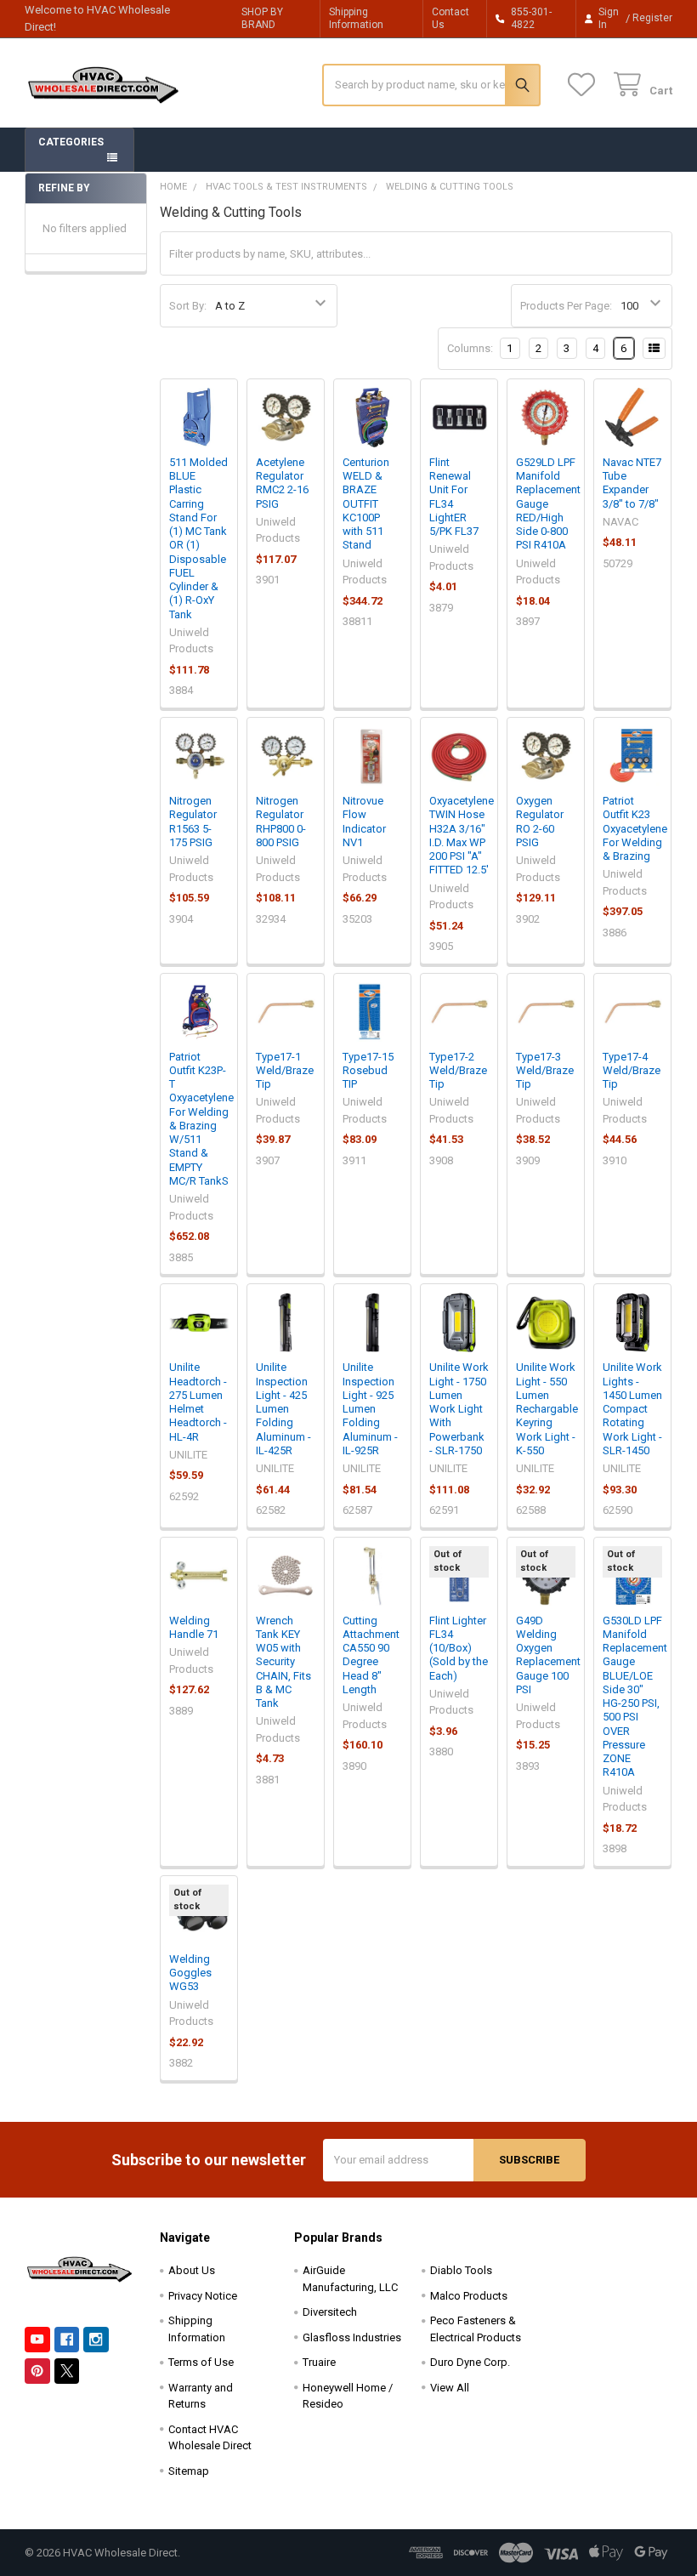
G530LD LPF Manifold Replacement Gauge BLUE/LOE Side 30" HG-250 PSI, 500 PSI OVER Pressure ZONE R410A (635, 1697)
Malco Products (469, 2296)
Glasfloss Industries (352, 2337)
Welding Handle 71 (194, 1627)
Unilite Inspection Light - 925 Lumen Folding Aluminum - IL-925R (370, 1409)
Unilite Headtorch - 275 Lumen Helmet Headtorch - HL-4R (198, 1402)
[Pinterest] (37, 2371)
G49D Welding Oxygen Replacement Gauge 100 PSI (548, 1655)
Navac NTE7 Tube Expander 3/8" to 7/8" (632, 483)
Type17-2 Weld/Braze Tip (458, 1071)
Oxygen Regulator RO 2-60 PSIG (540, 822)
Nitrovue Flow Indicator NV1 (364, 822)
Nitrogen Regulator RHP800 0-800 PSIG (281, 822)
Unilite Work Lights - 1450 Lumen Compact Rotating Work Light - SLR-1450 (632, 1409)
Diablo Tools (461, 2270)
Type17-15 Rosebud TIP (368, 1071)
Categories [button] (71, 142)
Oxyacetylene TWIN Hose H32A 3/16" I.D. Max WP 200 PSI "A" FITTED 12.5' (462, 835)
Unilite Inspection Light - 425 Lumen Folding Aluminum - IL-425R (283, 1409)
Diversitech (330, 2312)
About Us (192, 2270)
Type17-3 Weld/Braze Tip (545, 1071)
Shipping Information (356, 18)
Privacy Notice (203, 2296)
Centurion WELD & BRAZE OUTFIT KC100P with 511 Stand (366, 504)
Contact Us (450, 18)
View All (450, 2388)
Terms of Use (201, 2362)
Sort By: (188, 306)
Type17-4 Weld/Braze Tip (632, 1071)
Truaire (319, 2362)
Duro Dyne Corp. (470, 2362)
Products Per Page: (566, 306)
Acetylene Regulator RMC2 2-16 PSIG (282, 483)
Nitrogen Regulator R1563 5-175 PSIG (193, 822)
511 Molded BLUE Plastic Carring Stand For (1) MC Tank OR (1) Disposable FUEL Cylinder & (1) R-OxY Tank (198, 538)
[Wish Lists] (585, 85)
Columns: (470, 348)
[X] (67, 2371)
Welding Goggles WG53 (190, 1973)
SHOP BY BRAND (262, 18)
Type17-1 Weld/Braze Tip (285, 1071)
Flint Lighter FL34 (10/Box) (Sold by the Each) (459, 1648)
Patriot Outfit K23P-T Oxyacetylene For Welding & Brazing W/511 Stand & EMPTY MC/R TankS (201, 1119)
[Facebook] (67, 2339)
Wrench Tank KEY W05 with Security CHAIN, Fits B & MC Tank (283, 1662)
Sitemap (189, 2471)
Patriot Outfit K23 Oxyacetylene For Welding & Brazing (635, 828)
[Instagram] (96, 2339)
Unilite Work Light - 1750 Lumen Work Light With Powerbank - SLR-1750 (459, 1409)
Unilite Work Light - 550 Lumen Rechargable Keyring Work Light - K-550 (547, 1409)
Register (652, 18)
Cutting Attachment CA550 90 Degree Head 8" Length (371, 1655)
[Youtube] (37, 2339)
